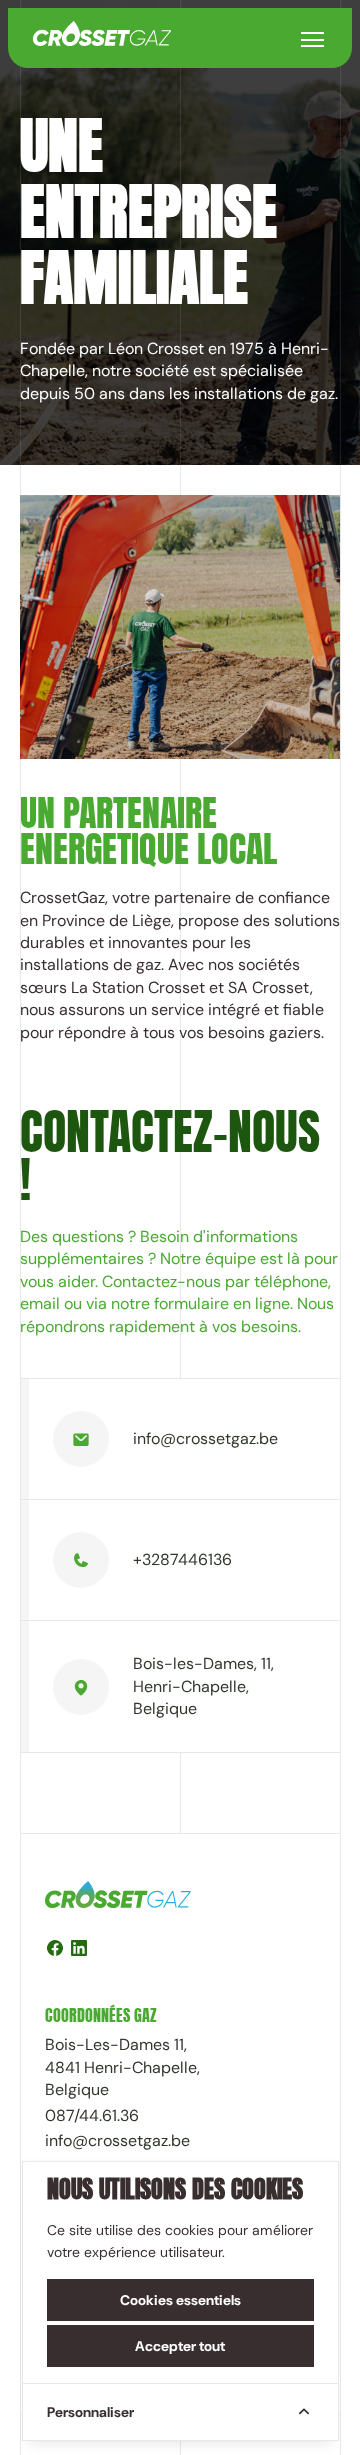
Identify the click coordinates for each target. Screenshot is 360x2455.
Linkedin (79, 1950)
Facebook (55, 1950)
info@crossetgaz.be (205, 1438)
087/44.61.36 (92, 2115)
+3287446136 (182, 1559)
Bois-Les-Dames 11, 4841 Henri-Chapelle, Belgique (122, 2067)
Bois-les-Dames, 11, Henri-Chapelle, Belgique (203, 1686)
